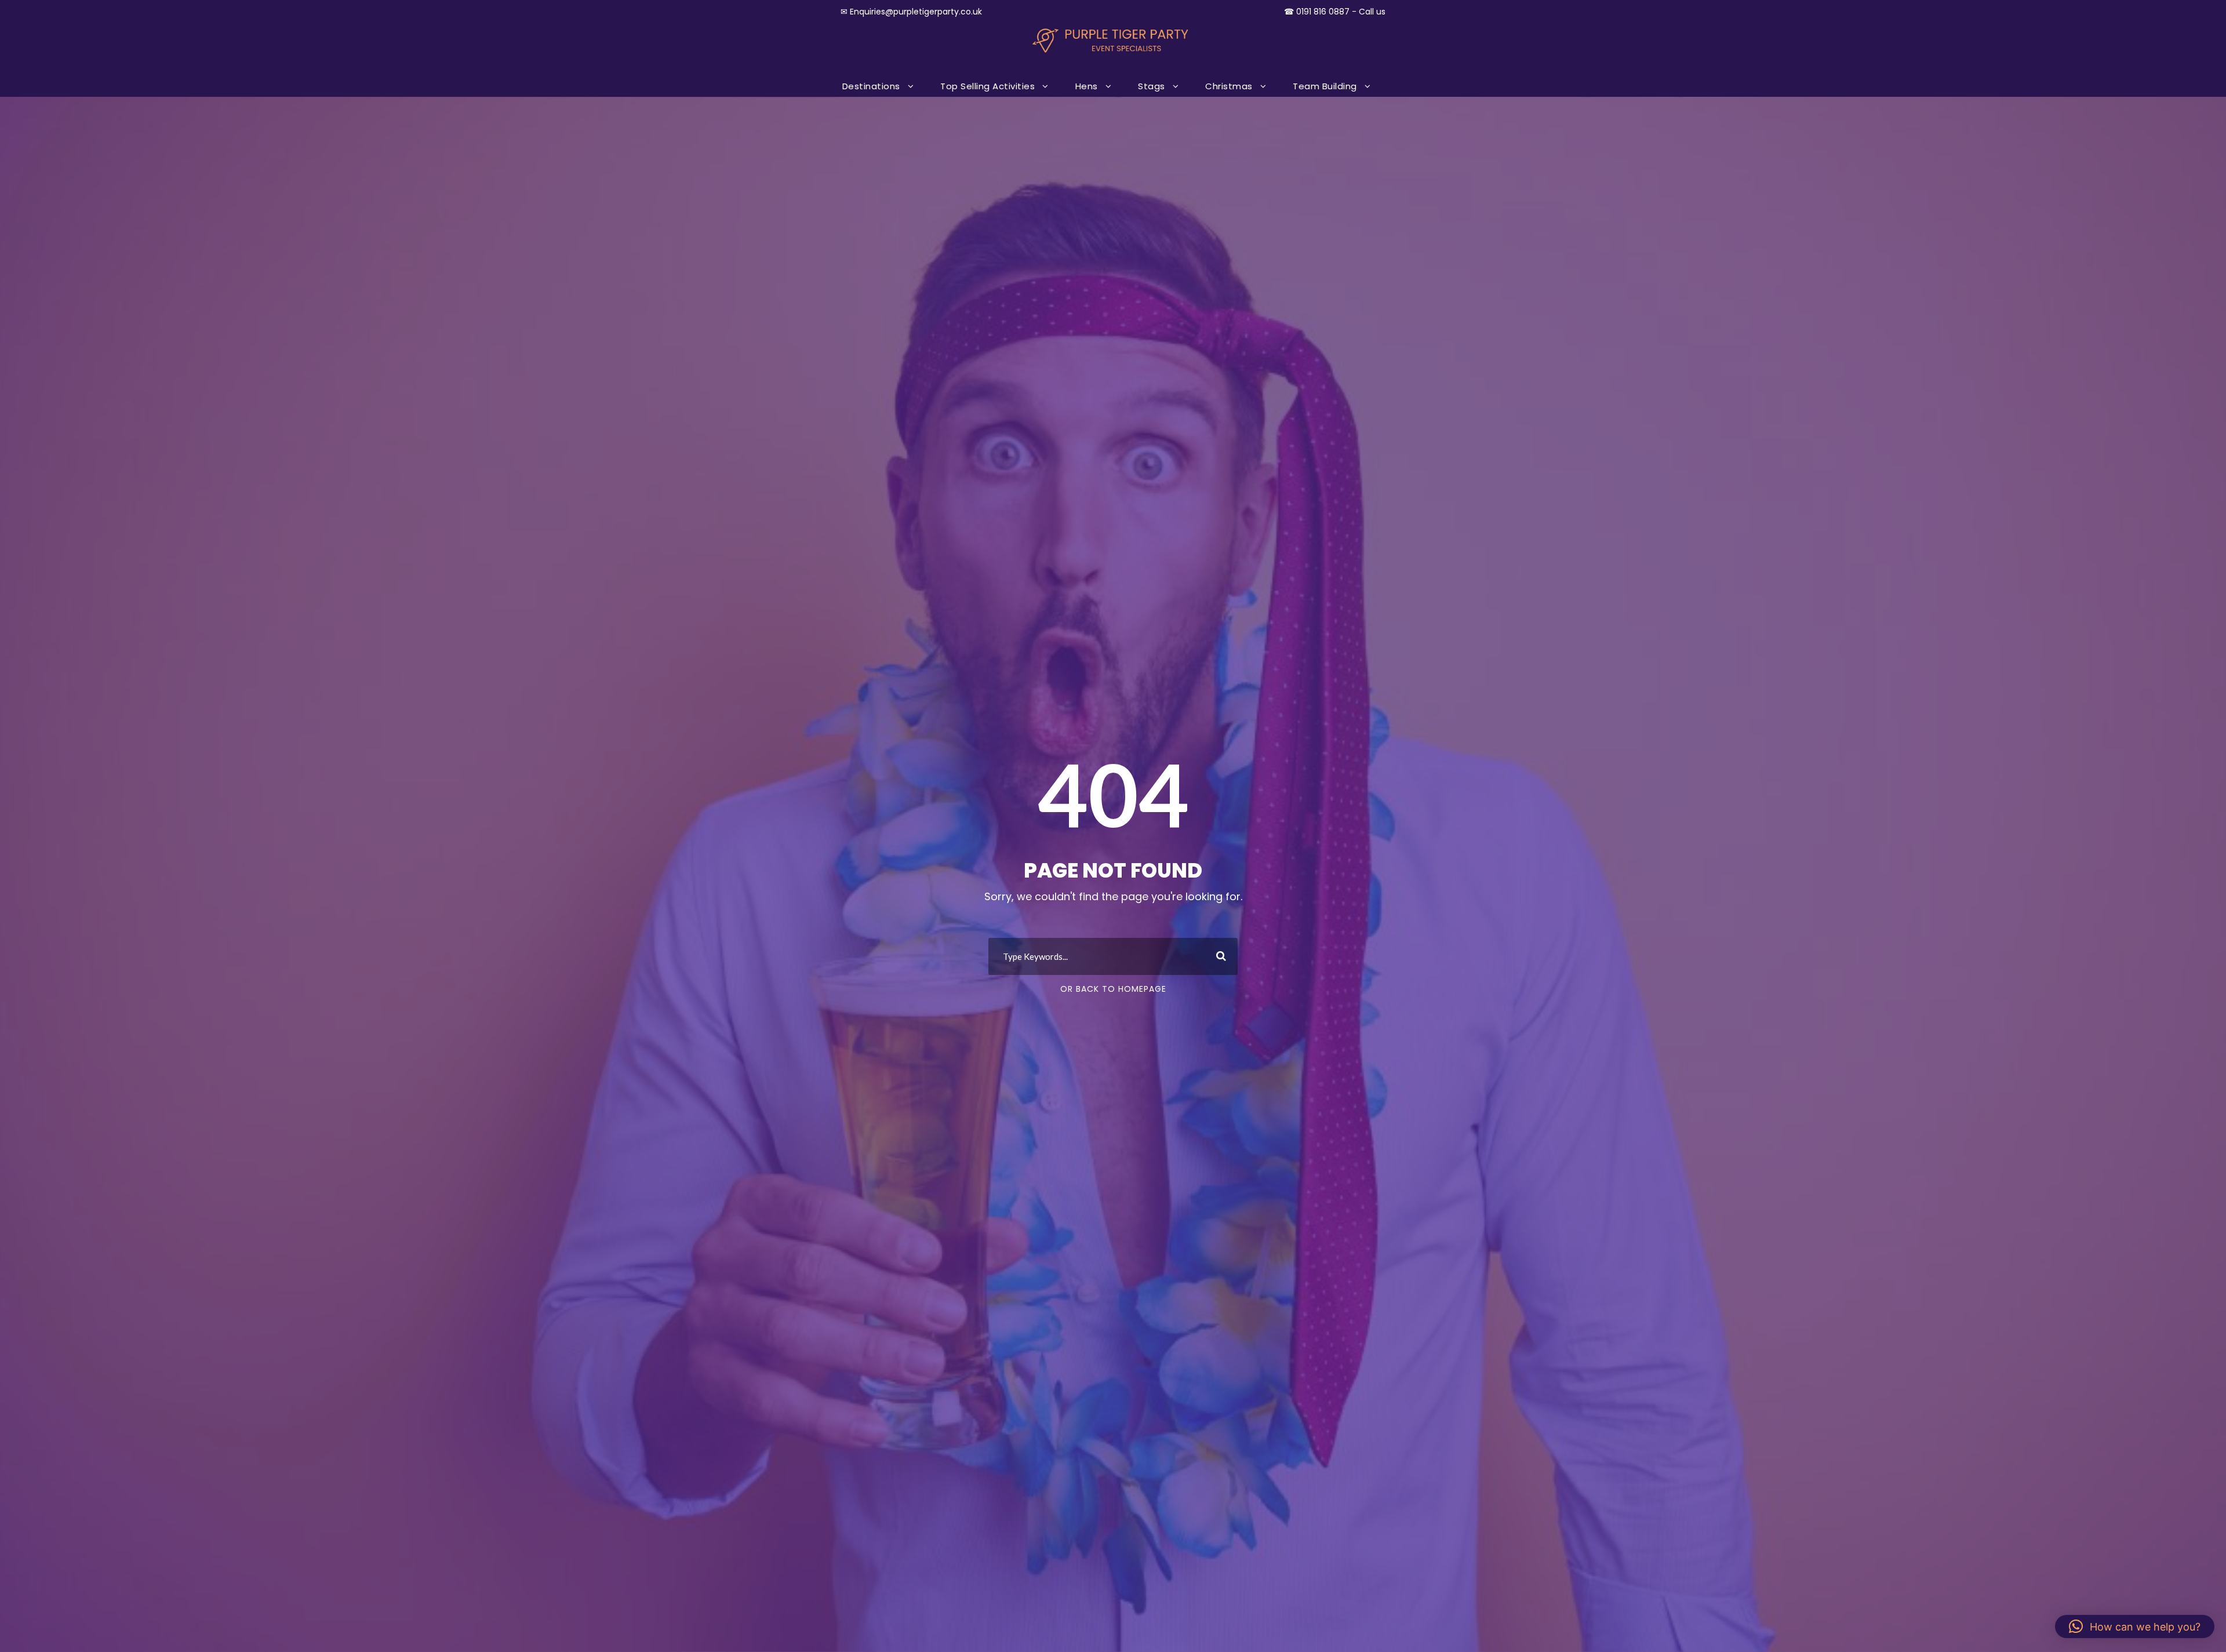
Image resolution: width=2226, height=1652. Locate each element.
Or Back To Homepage (1113, 989)
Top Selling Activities (987, 86)
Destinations (871, 86)
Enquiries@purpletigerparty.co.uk (916, 12)
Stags (1152, 86)
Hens (1087, 86)
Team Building (1325, 86)
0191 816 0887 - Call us (1341, 12)
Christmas (1229, 86)
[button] (2135, 1626)
